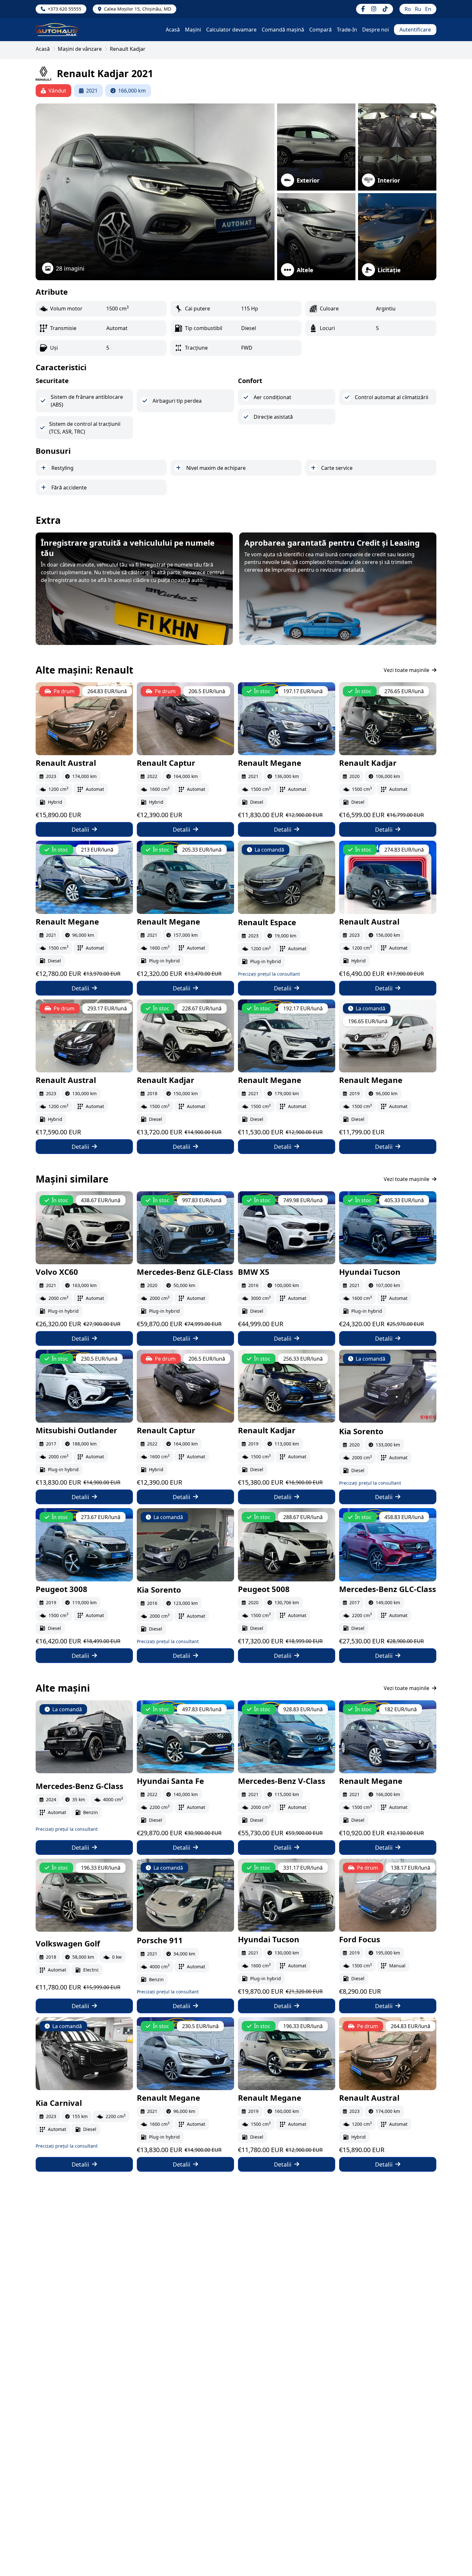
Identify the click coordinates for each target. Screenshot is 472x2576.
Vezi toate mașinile (406, 670)
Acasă (173, 30)
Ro (408, 9)
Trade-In (347, 30)
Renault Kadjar (128, 49)
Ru (418, 9)
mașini (193, 30)
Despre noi (376, 30)
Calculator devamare (231, 30)
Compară (320, 30)
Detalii (80, 829)
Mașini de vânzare (80, 49)
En (428, 9)
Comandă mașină (283, 30)
